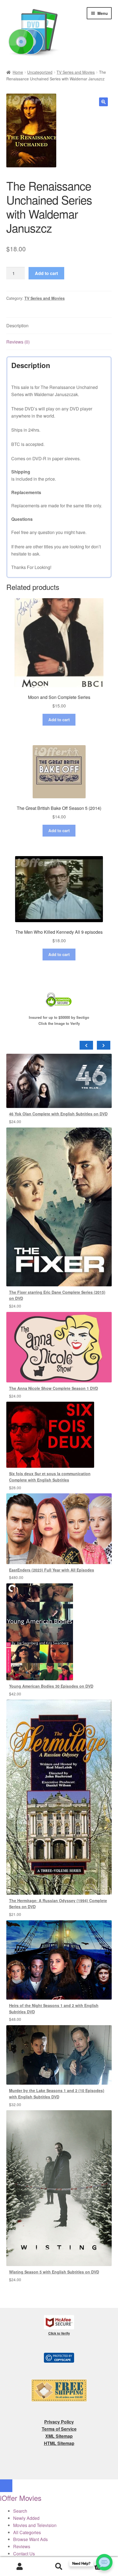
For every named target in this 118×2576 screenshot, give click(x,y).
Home (18, 72)
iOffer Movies (21, 2498)
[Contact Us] (104, 2562)
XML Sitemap (59, 2436)
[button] (103, 102)
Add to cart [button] (59, 720)
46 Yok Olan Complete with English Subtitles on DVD (58, 1114)
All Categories (27, 2532)
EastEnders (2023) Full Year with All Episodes (52, 1570)
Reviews (22, 2546)
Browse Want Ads (30, 2539)
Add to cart (46, 273)
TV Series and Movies (76, 72)
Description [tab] (17, 326)
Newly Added (26, 2518)
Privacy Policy (59, 2422)
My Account (20, 2567)
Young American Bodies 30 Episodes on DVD (51, 1686)
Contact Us (24, 2554)
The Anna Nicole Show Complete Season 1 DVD (54, 1388)
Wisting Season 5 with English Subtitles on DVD (54, 2272)
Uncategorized (40, 72)
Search (59, 2567)
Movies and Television (35, 2525)
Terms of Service (59, 2429)
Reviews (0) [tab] (18, 342)
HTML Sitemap (59, 2443)
